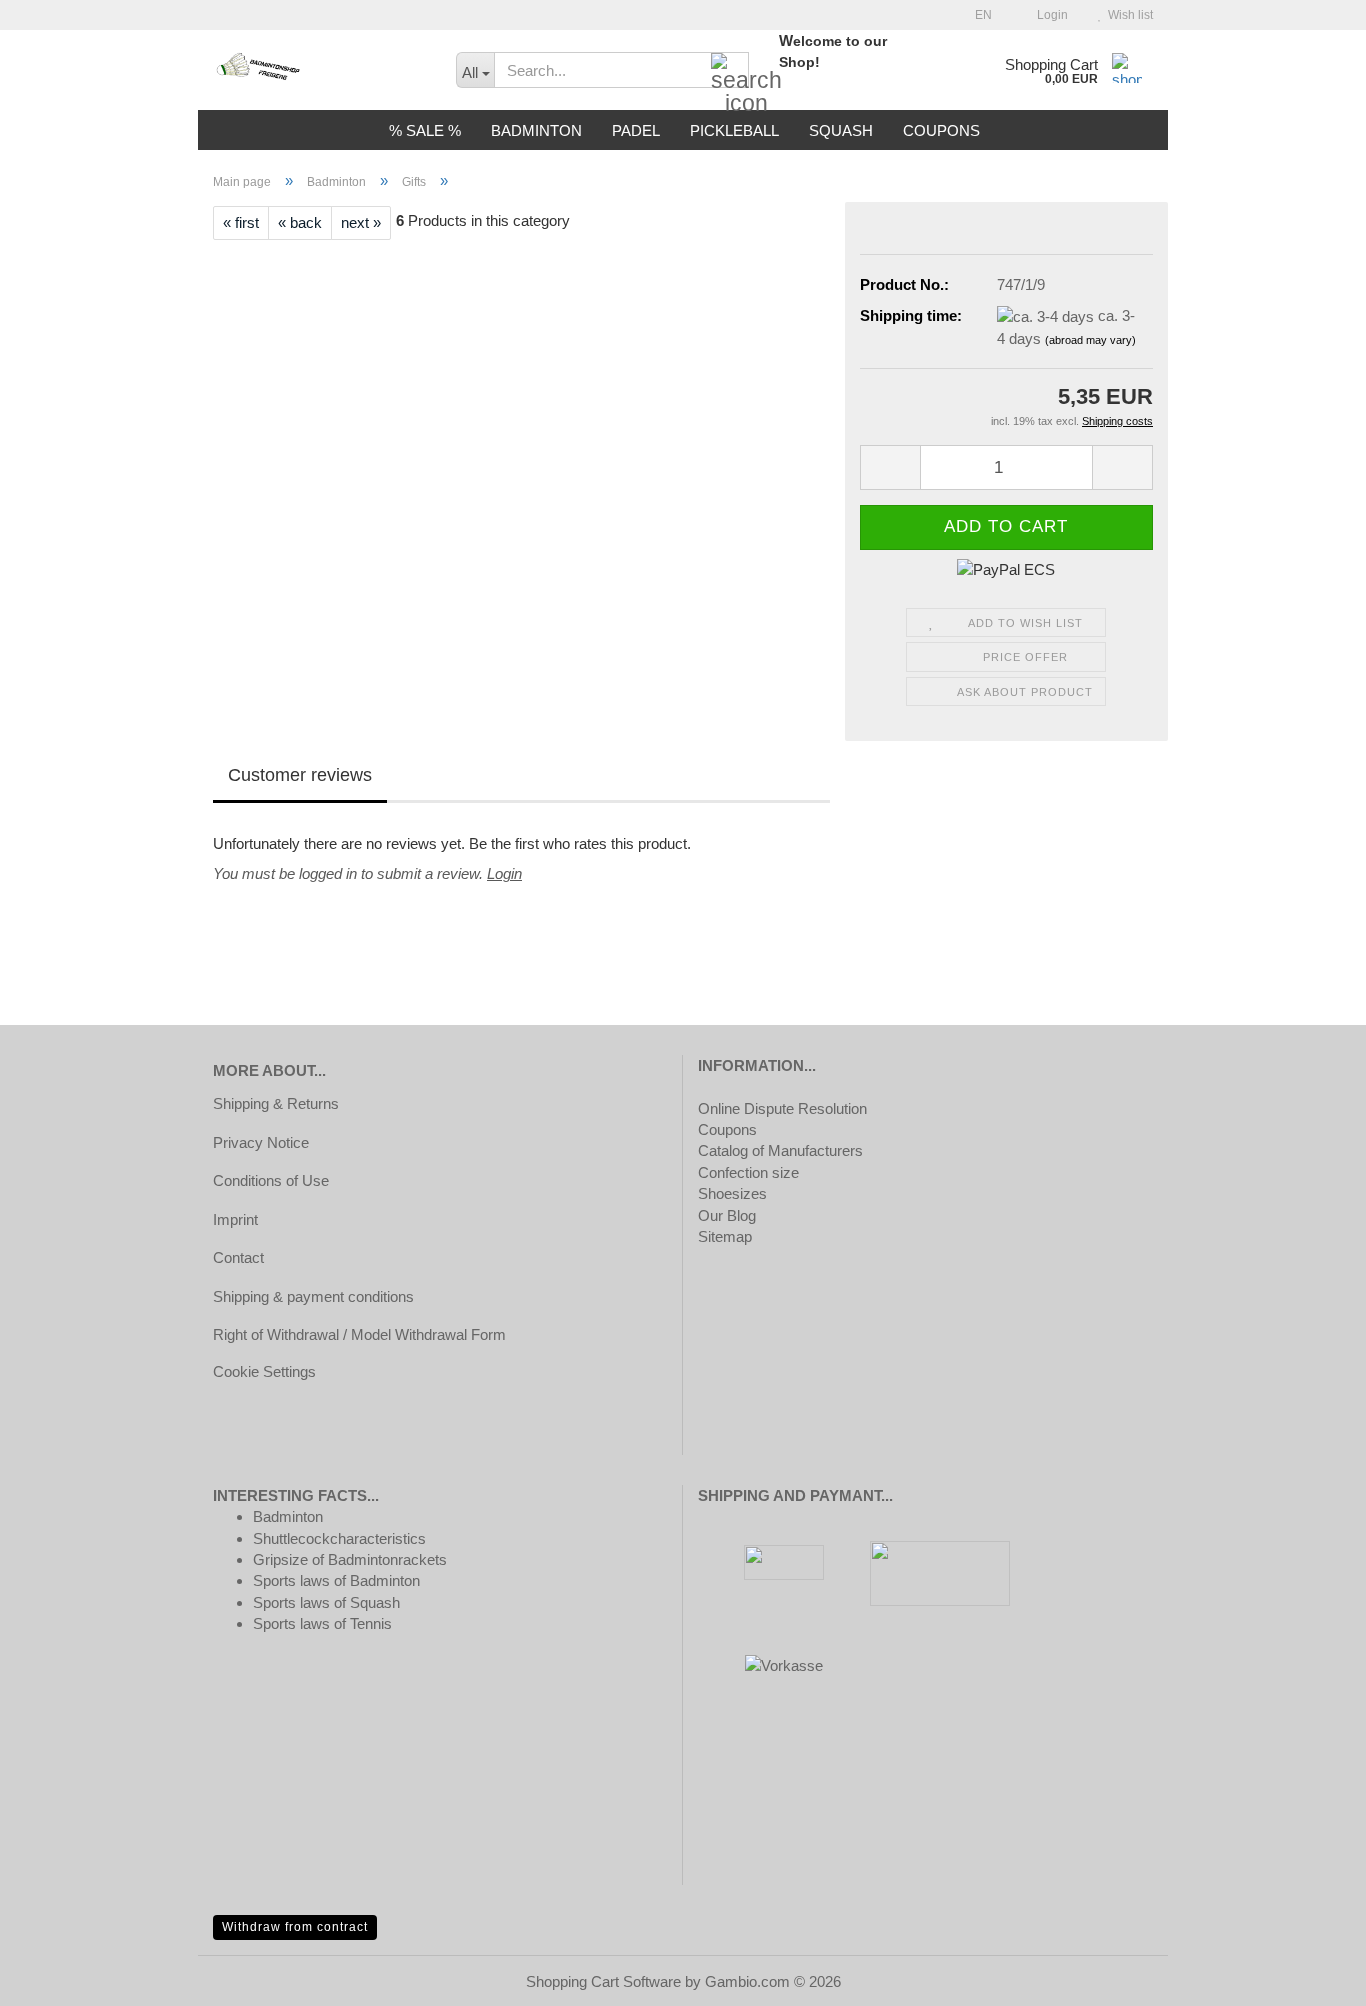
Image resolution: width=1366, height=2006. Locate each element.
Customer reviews (300, 775)
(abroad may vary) (1090, 340)
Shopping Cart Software (603, 1981)
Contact (238, 1257)
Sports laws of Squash (326, 1602)
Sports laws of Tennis (322, 1623)
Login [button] (1049, 15)
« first (241, 222)
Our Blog (727, 1215)
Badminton (536, 130)
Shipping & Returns (276, 1103)
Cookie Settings (264, 1371)
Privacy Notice (261, 1142)
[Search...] (730, 71)
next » (361, 222)
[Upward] (1311, 1976)
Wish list (1127, 15)
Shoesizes (732, 1193)
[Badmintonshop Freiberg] (319, 70)
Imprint (235, 1219)
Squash (841, 130)
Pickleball (734, 130)
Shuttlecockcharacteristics (339, 1538)
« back (300, 222)
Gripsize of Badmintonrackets (350, 1559)
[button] (977, 15)
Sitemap (725, 1236)
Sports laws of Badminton (336, 1580)
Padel (636, 130)
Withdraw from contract (295, 1927)
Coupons (941, 130)
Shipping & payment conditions (313, 1296)
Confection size (748, 1172)
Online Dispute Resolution (782, 1108)
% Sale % (425, 130)
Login (504, 873)
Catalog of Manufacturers (780, 1150)
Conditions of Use (271, 1180)
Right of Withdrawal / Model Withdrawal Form (359, 1334)
